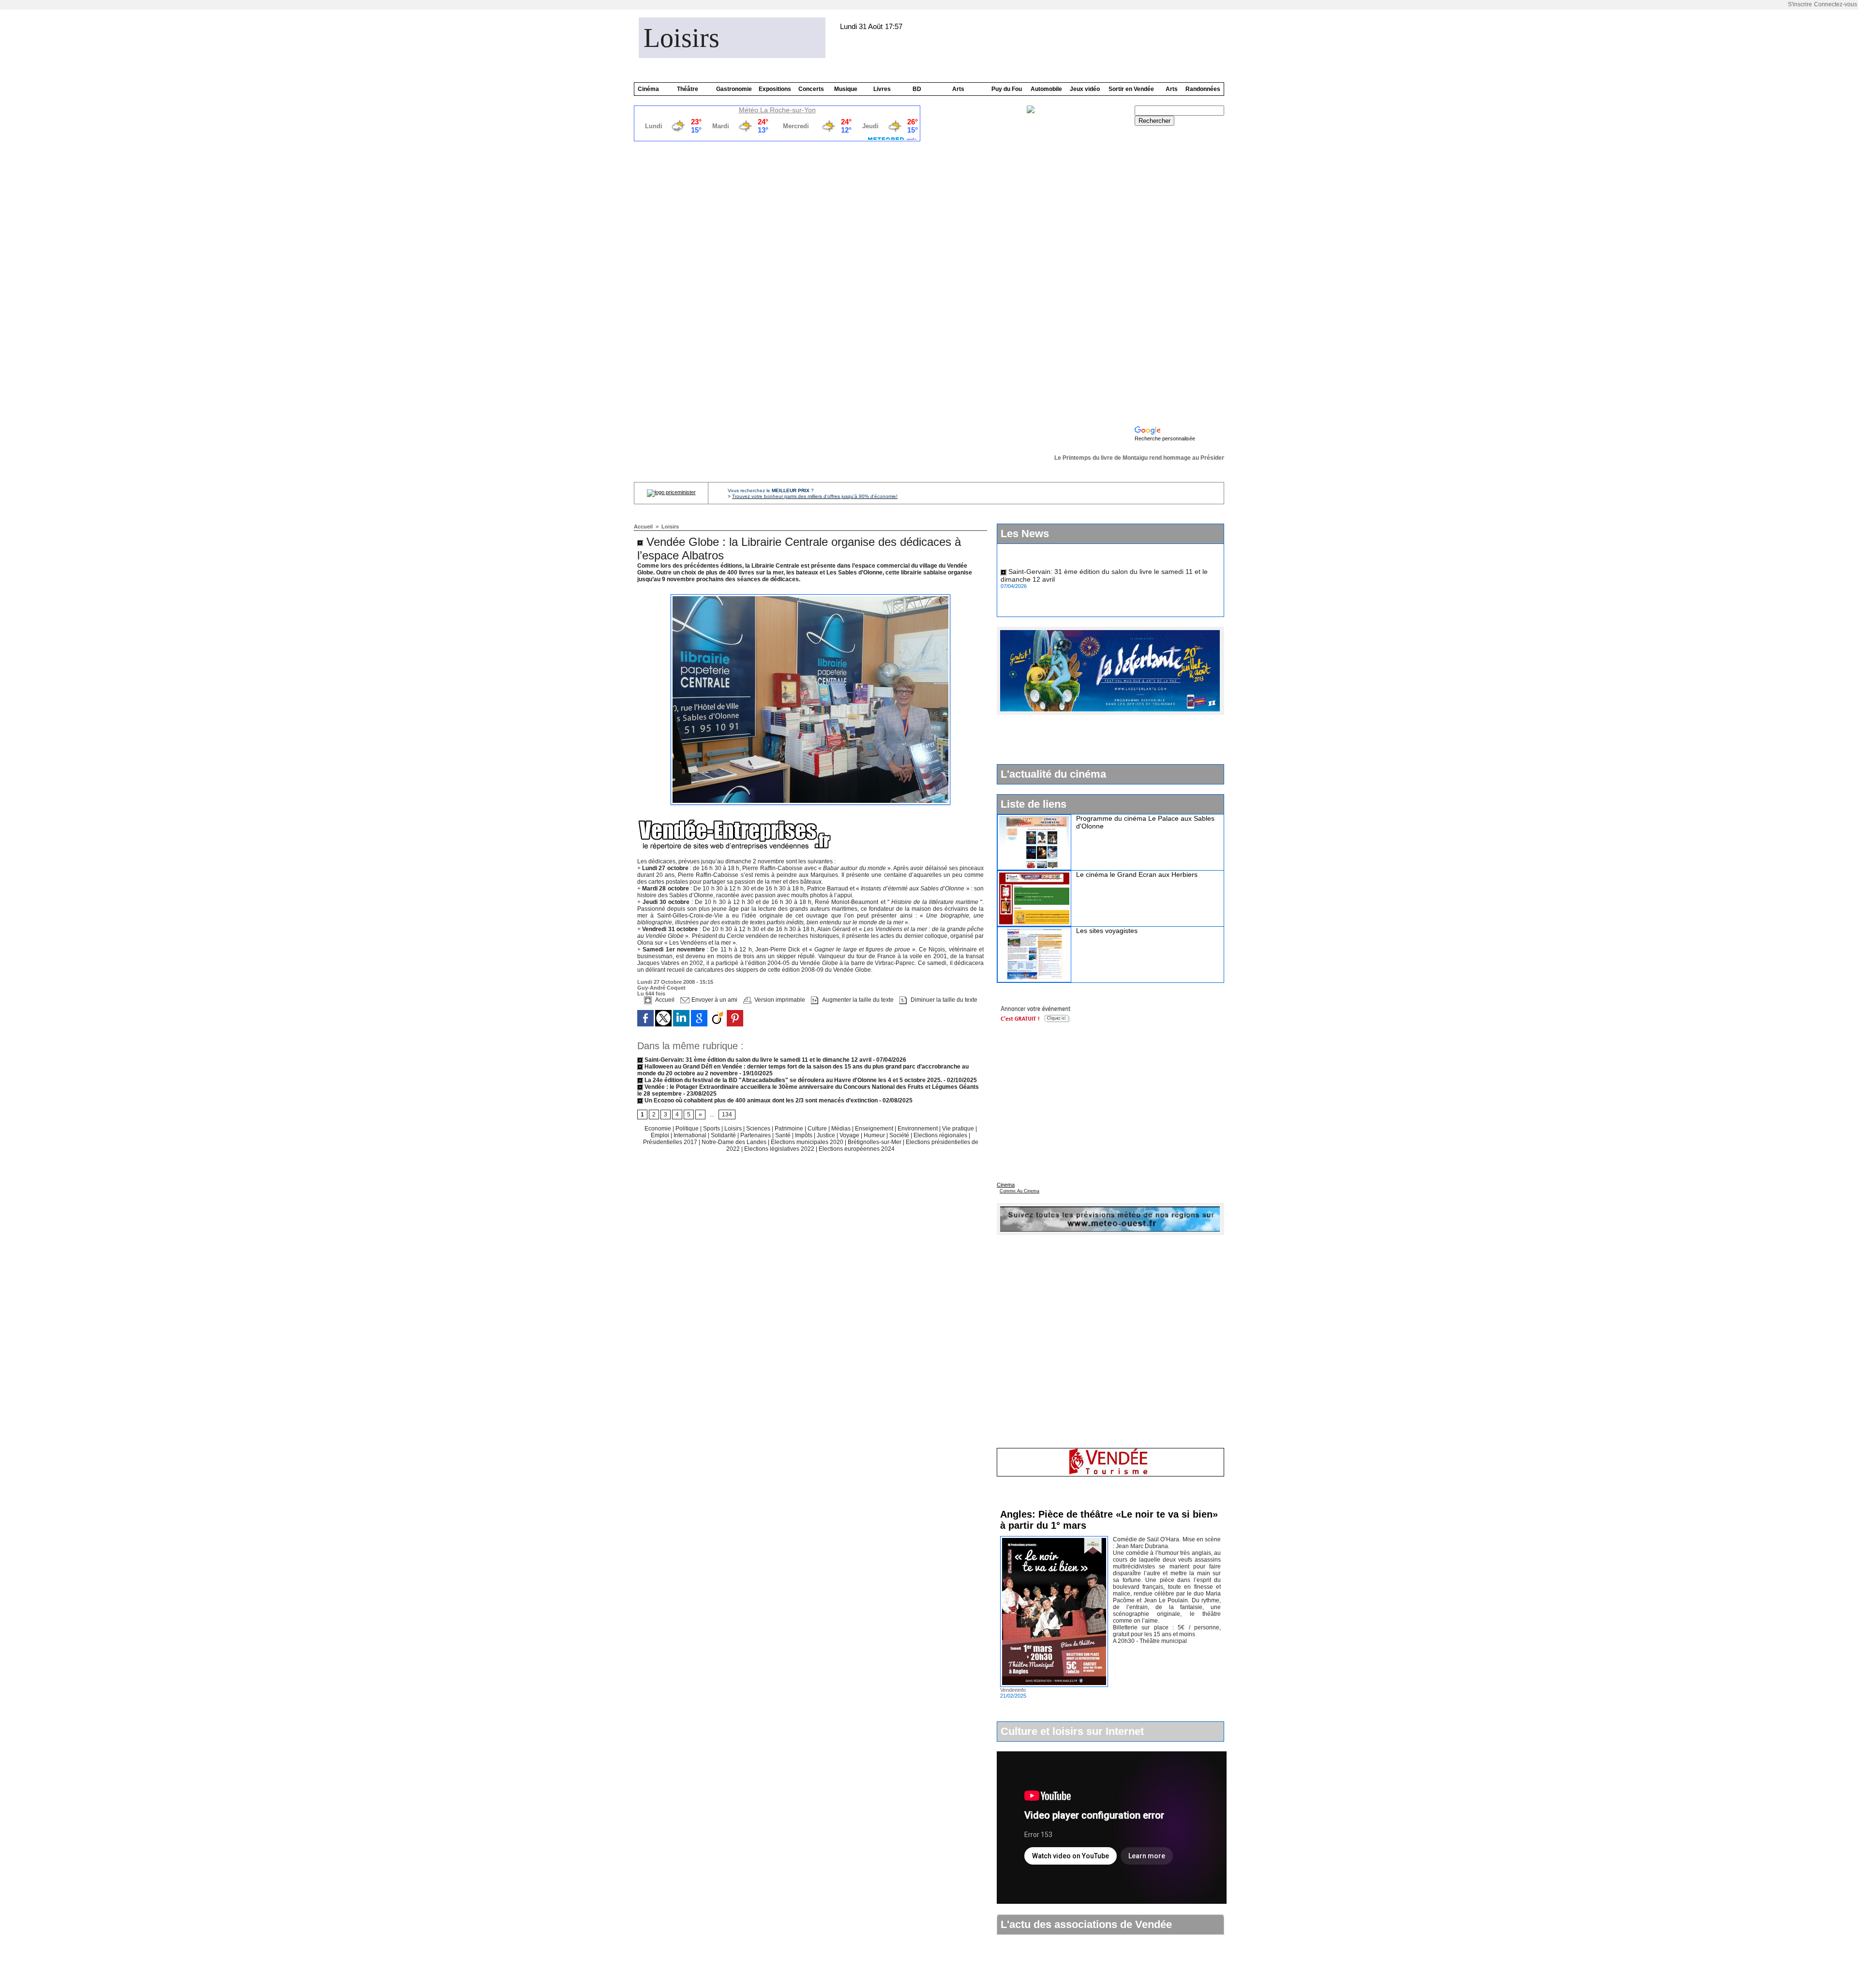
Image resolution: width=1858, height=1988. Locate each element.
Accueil (643, 527)
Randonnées (1203, 89)
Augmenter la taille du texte (857, 1000)
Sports (712, 1129)
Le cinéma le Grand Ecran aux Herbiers (1137, 874)
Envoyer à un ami (714, 1000)
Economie (659, 1129)
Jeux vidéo (1085, 89)
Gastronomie (734, 89)
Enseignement (875, 1129)
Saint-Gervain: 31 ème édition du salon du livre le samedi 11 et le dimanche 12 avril (757, 1060)
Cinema (1006, 1185)
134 (727, 1114)
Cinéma (648, 89)
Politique (688, 1129)
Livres (882, 89)
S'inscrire (1800, 4)
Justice (827, 1135)
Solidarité (724, 1135)
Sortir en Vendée (1131, 89)
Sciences (759, 1129)
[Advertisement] (1179, 276)
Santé (784, 1135)
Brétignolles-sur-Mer (875, 1142)
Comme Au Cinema (1019, 1191)
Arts (958, 89)
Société (899, 1135)
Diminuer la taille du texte (943, 1000)
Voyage (849, 1135)
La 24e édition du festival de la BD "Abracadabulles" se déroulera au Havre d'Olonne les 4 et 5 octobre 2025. (793, 1080)
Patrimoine (790, 1129)
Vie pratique (959, 1129)
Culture (818, 1129)
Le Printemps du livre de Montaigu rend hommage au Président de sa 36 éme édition (1144, 458)
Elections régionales (941, 1135)
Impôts (804, 1135)
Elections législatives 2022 (779, 1149)
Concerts (811, 89)
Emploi (661, 1135)
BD (917, 89)
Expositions (775, 89)
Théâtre (688, 89)
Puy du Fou (1007, 89)
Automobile (1046, 89)
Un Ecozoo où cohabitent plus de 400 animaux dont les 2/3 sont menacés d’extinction (760, 1100)
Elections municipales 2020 (807, 1142)
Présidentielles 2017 (671, 1142)
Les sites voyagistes (1107, 931)
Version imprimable (779, 1000)
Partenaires (756, 1135)
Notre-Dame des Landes (735, 1142)
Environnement (918, 1129)
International (691, 1135)
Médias (842, 1129)
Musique (846, 89)
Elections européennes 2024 (857, 1149)
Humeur (875, 1135)
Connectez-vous (1836, 4)
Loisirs (682, 38)
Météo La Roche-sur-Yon (777, 110)
